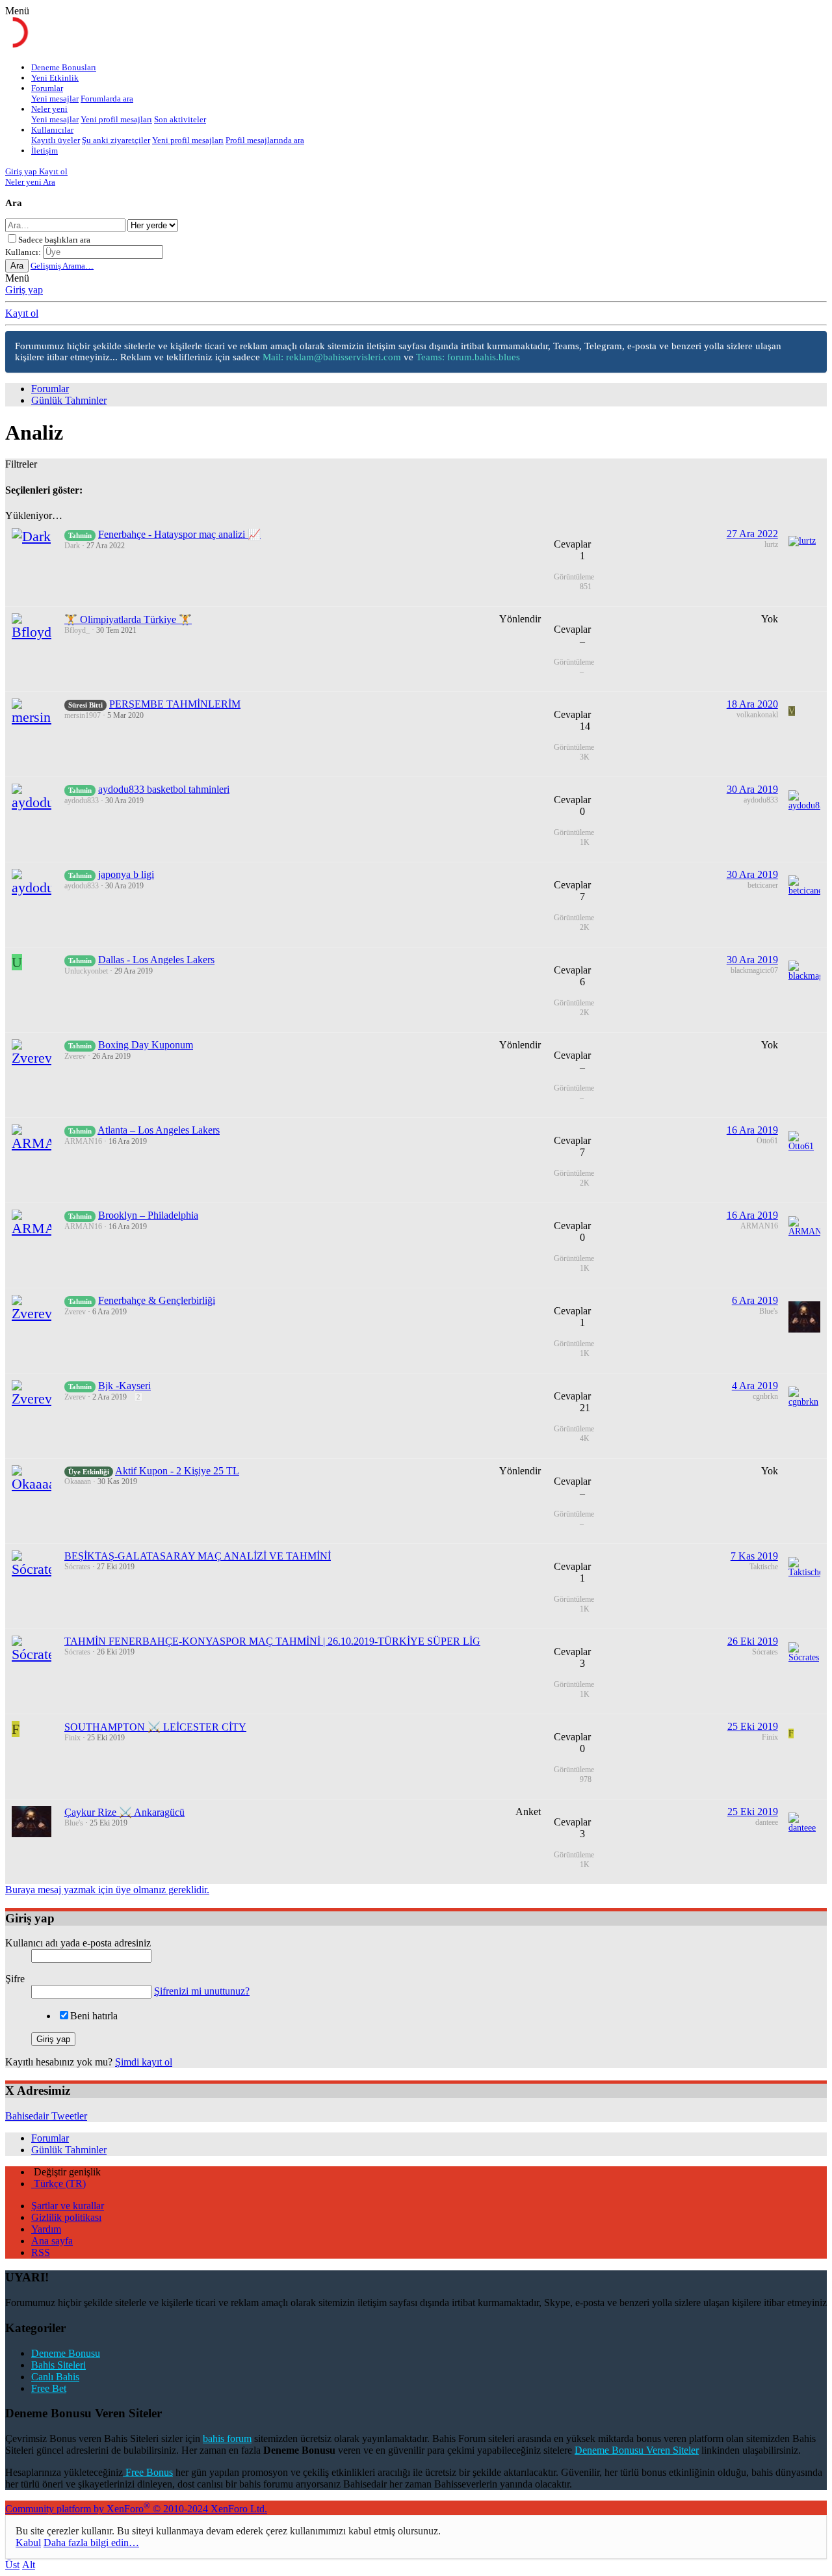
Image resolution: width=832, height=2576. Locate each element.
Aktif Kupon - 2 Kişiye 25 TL (177, 1471)
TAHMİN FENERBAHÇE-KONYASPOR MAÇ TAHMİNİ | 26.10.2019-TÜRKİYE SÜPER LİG (272, 1641)
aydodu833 (82, 801)
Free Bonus (148, 2472)
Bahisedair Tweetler (46, 2116)
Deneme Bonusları (64, 67)
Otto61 (767, 1141)
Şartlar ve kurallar (68, 2206)
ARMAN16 (83, 1141)
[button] (17, 11)
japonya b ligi (126, 874)
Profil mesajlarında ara (265, 140)
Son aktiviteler (180, 119)
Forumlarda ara (107, 99)
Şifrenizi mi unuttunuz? (202, 1991)
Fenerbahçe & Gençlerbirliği (157, 1300)
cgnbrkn (765, 1396)
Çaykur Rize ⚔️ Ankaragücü (124, 1812)
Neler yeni (49, 109)
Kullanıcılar (52, 130)
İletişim (45, 151)
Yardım (46, 2229)
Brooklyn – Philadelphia (148, 1215)
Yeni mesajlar (55, 99)
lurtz (771, 544)
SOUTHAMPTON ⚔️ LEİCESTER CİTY (155, 1727)
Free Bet (49, 2388)
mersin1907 (83, 715)
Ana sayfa (52, 2241)
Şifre (15, 1979)
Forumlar (47, 88)
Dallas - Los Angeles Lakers (156, 960)
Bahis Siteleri (58, 2365)
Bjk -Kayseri (124, 1386)
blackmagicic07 (754, 970)
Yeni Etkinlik (55, 78)
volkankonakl (757, 715)
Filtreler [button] (21, 464)
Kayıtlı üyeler (56, 140)
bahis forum (227, 2438)
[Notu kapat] (812, 348)
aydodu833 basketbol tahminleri (164, 789)
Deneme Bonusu (66, 2353)
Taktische (764, 1567)
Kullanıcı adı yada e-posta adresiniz (78, 1943)
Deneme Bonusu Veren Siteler (637, 2450)
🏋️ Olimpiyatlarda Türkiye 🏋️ (128, 619)
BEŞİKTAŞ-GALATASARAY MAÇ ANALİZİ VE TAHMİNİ (198, 1556)
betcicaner (763, 885)
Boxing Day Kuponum (146, 1045)
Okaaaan (78, 1481)
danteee (767, 1822)
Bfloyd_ (77, 630)
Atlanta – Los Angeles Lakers (159, 1130)
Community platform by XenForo (136, 2509)
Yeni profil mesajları (116, 119)
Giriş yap (24, 290)
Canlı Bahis (55, 2377)
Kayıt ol (22, 313)
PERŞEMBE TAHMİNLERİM (175, 704)
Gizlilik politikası (66, 2217)
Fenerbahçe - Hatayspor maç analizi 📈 (179, 534)
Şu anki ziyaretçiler (116, 140)
